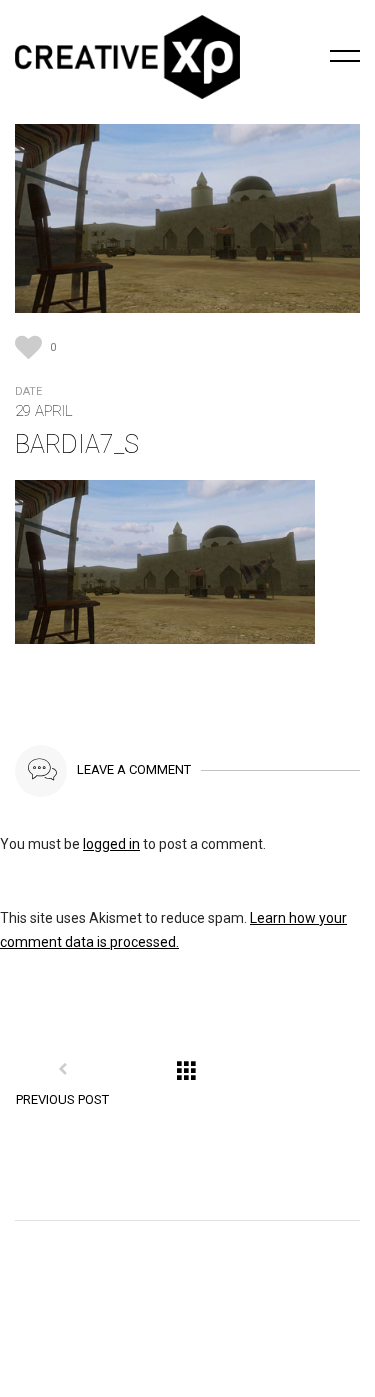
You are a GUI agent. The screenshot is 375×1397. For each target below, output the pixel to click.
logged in (111, 844)
